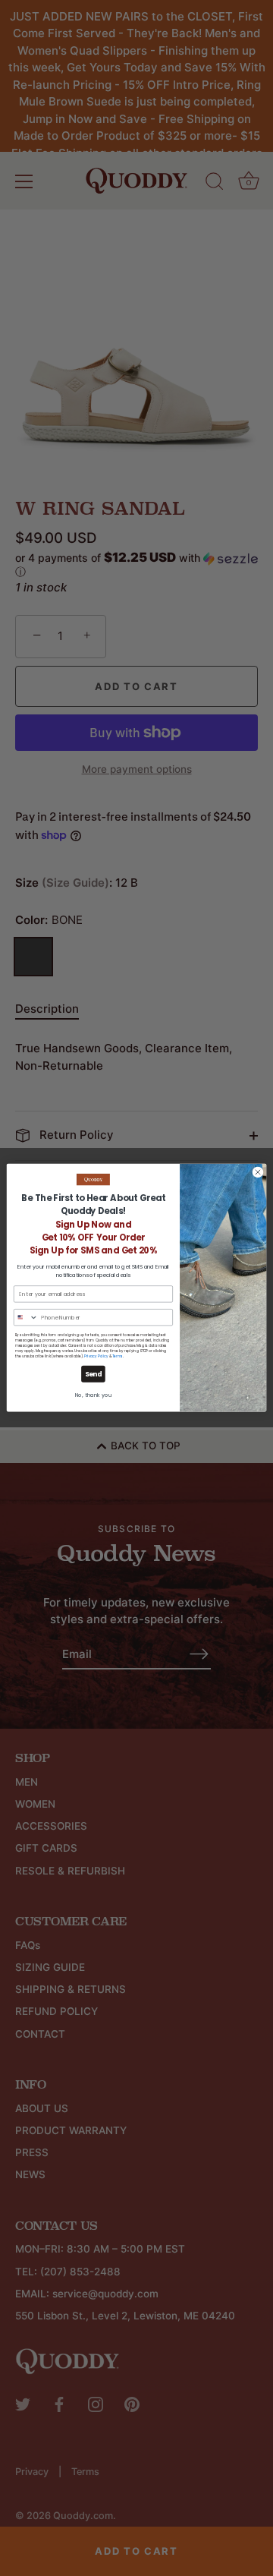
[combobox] (26, 1318)
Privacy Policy (96, 1356)
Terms (118, 1356)
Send (94, 1374)
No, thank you (94, 1395)
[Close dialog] (257, 1173)
